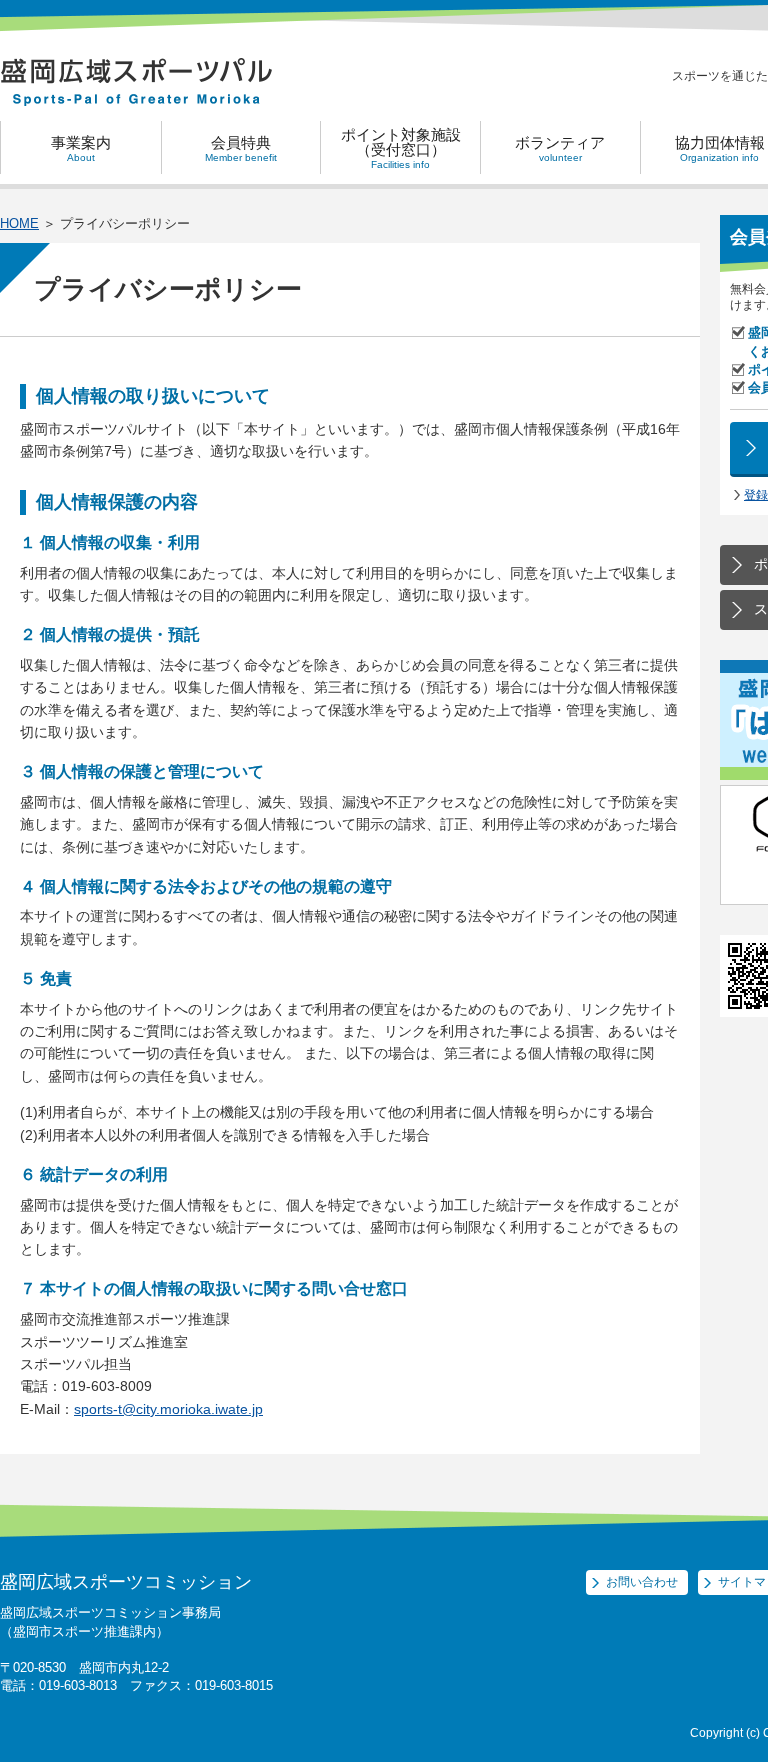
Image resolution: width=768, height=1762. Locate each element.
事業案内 (81, 148)
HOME (19, 223)
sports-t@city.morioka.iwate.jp (168, 1409)
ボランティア (560, 148)
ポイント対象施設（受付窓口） (401, 148)
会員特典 (241, 148)
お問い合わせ (642, 1582)
